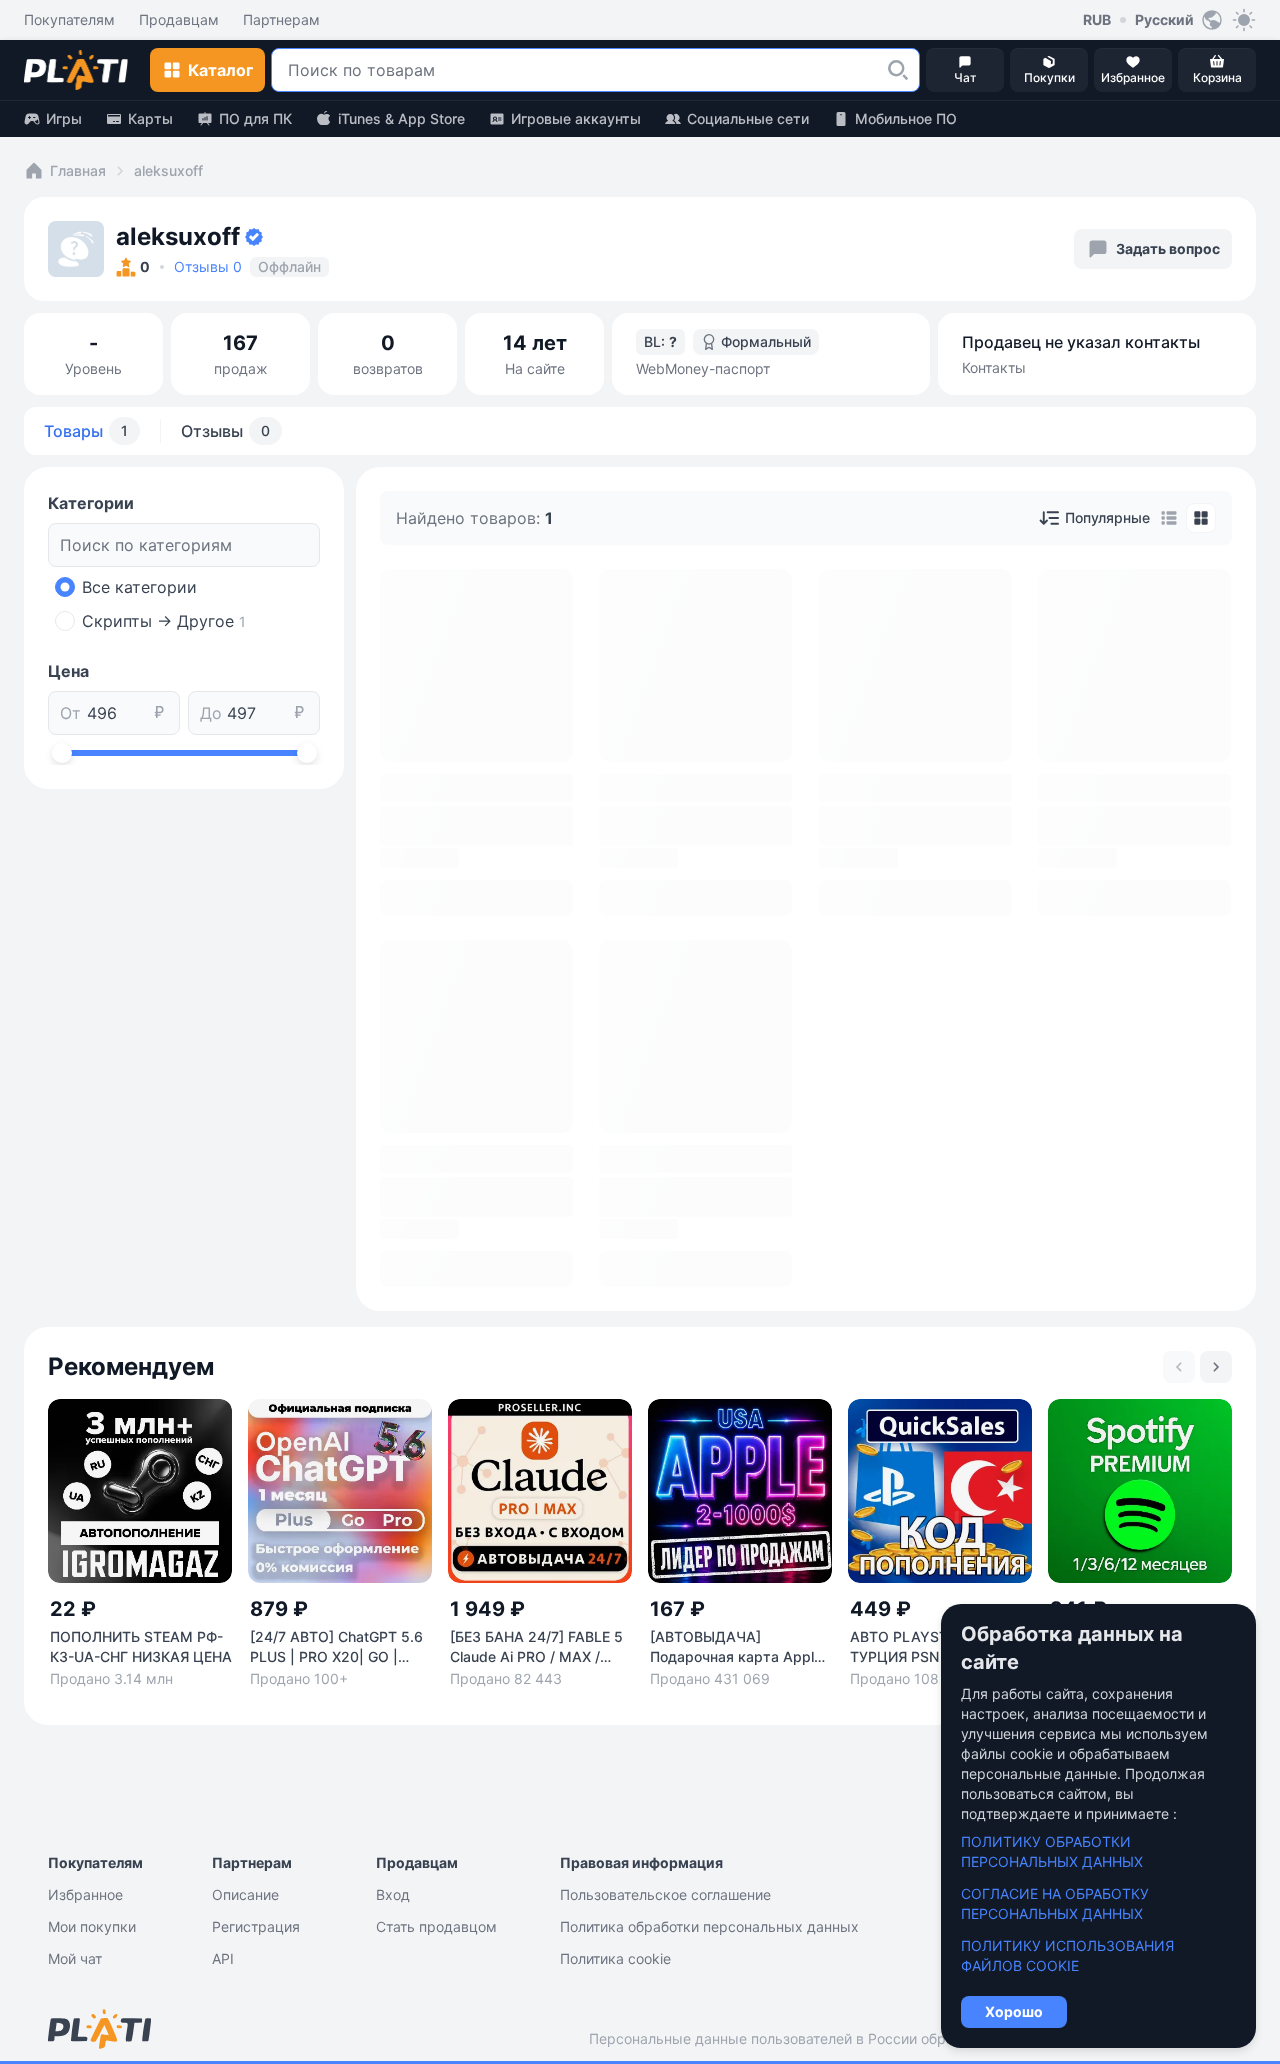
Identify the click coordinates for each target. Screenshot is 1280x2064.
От (70, 713)
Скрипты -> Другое (164, 621)
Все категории (139, 587)
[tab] (1169, 518)
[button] (898, 70)
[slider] (62, 753)
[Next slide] (1216, 1367)
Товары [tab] (86, 431)
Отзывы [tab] (225, 431)
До (211, 713)
